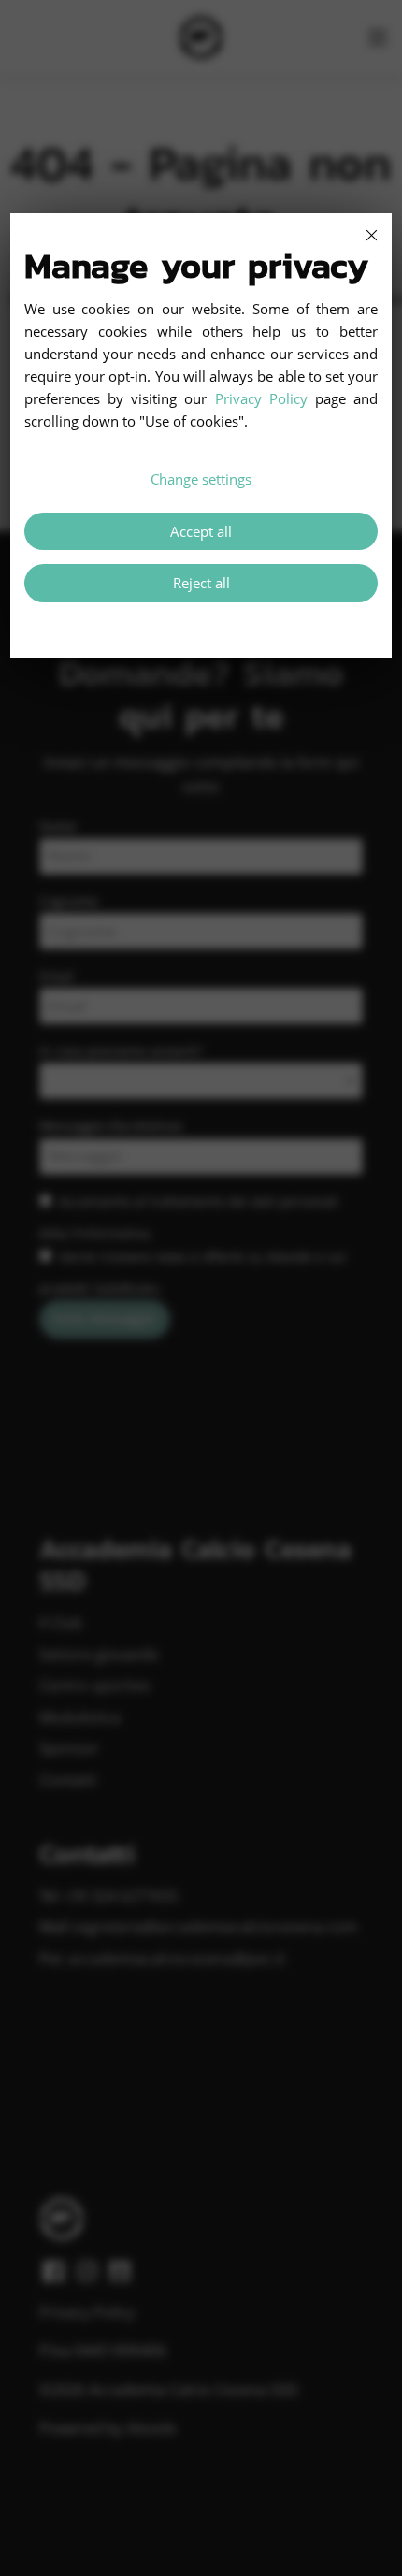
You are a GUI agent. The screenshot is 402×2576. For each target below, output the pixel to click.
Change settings (201, 479)
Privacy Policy (261, 398)
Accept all (201, 531)
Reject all (201, 583)
